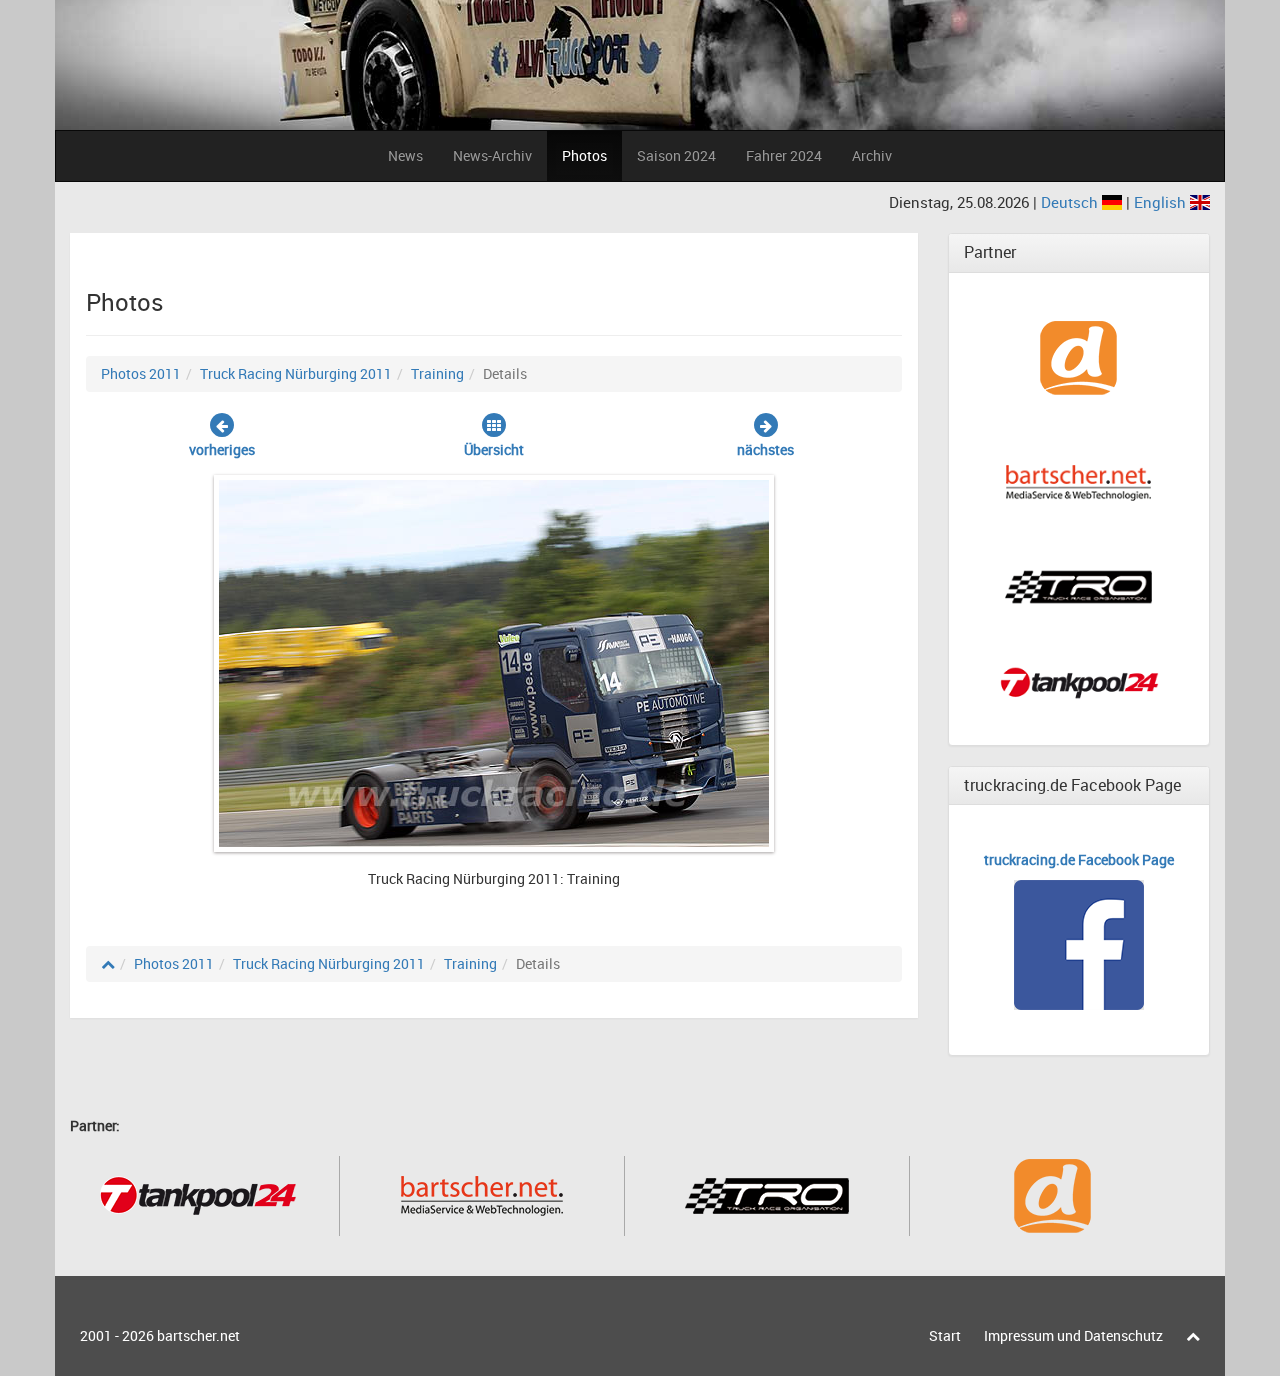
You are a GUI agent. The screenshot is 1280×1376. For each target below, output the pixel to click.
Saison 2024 (676, 155)
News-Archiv (492, 155)
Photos (584, 155)
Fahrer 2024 (784, 155)
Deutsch (1071, 202)
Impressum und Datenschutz (1073, 1335)
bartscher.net (198, 1335)
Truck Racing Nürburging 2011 (296, 373)
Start (945, 1335)
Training (437, 373)
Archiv (872, 155)
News (405, 155)
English (1162, 202)
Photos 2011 (141, 373)
